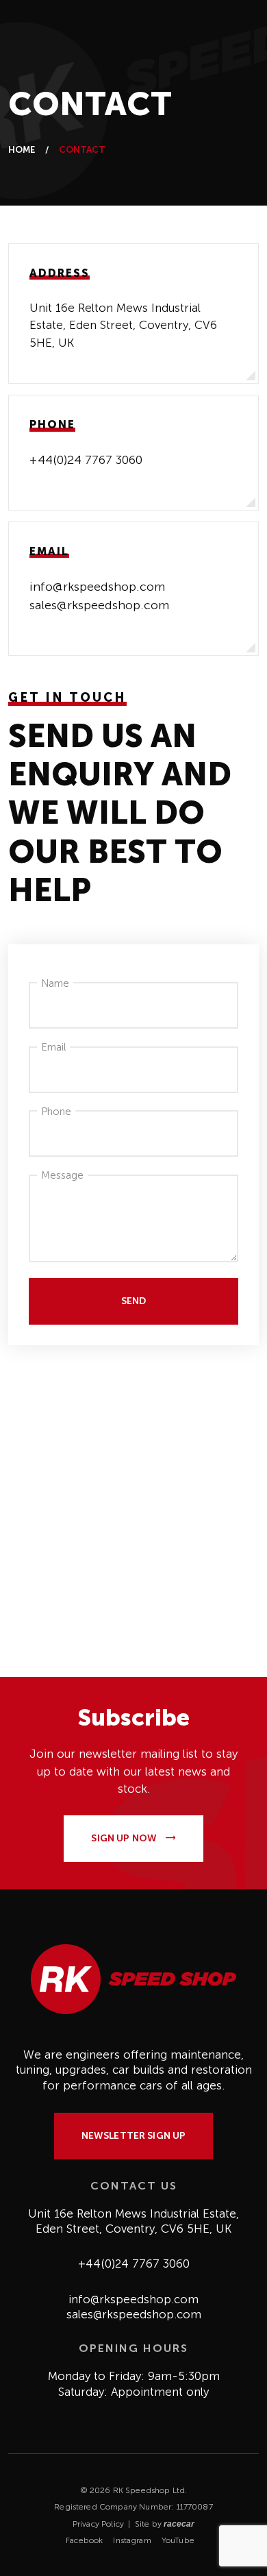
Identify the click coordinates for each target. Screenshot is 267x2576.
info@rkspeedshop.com (97, 587)
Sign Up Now (125, 1838)
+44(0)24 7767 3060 (86, 460)
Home (22, 150)
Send (134, 1301)
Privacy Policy (98, 2524)
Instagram (132, 2540)
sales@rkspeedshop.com (99, 605)
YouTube (178, 2540)
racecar (179, 2524)
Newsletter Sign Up (134, 2136)
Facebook (84, 2540)
